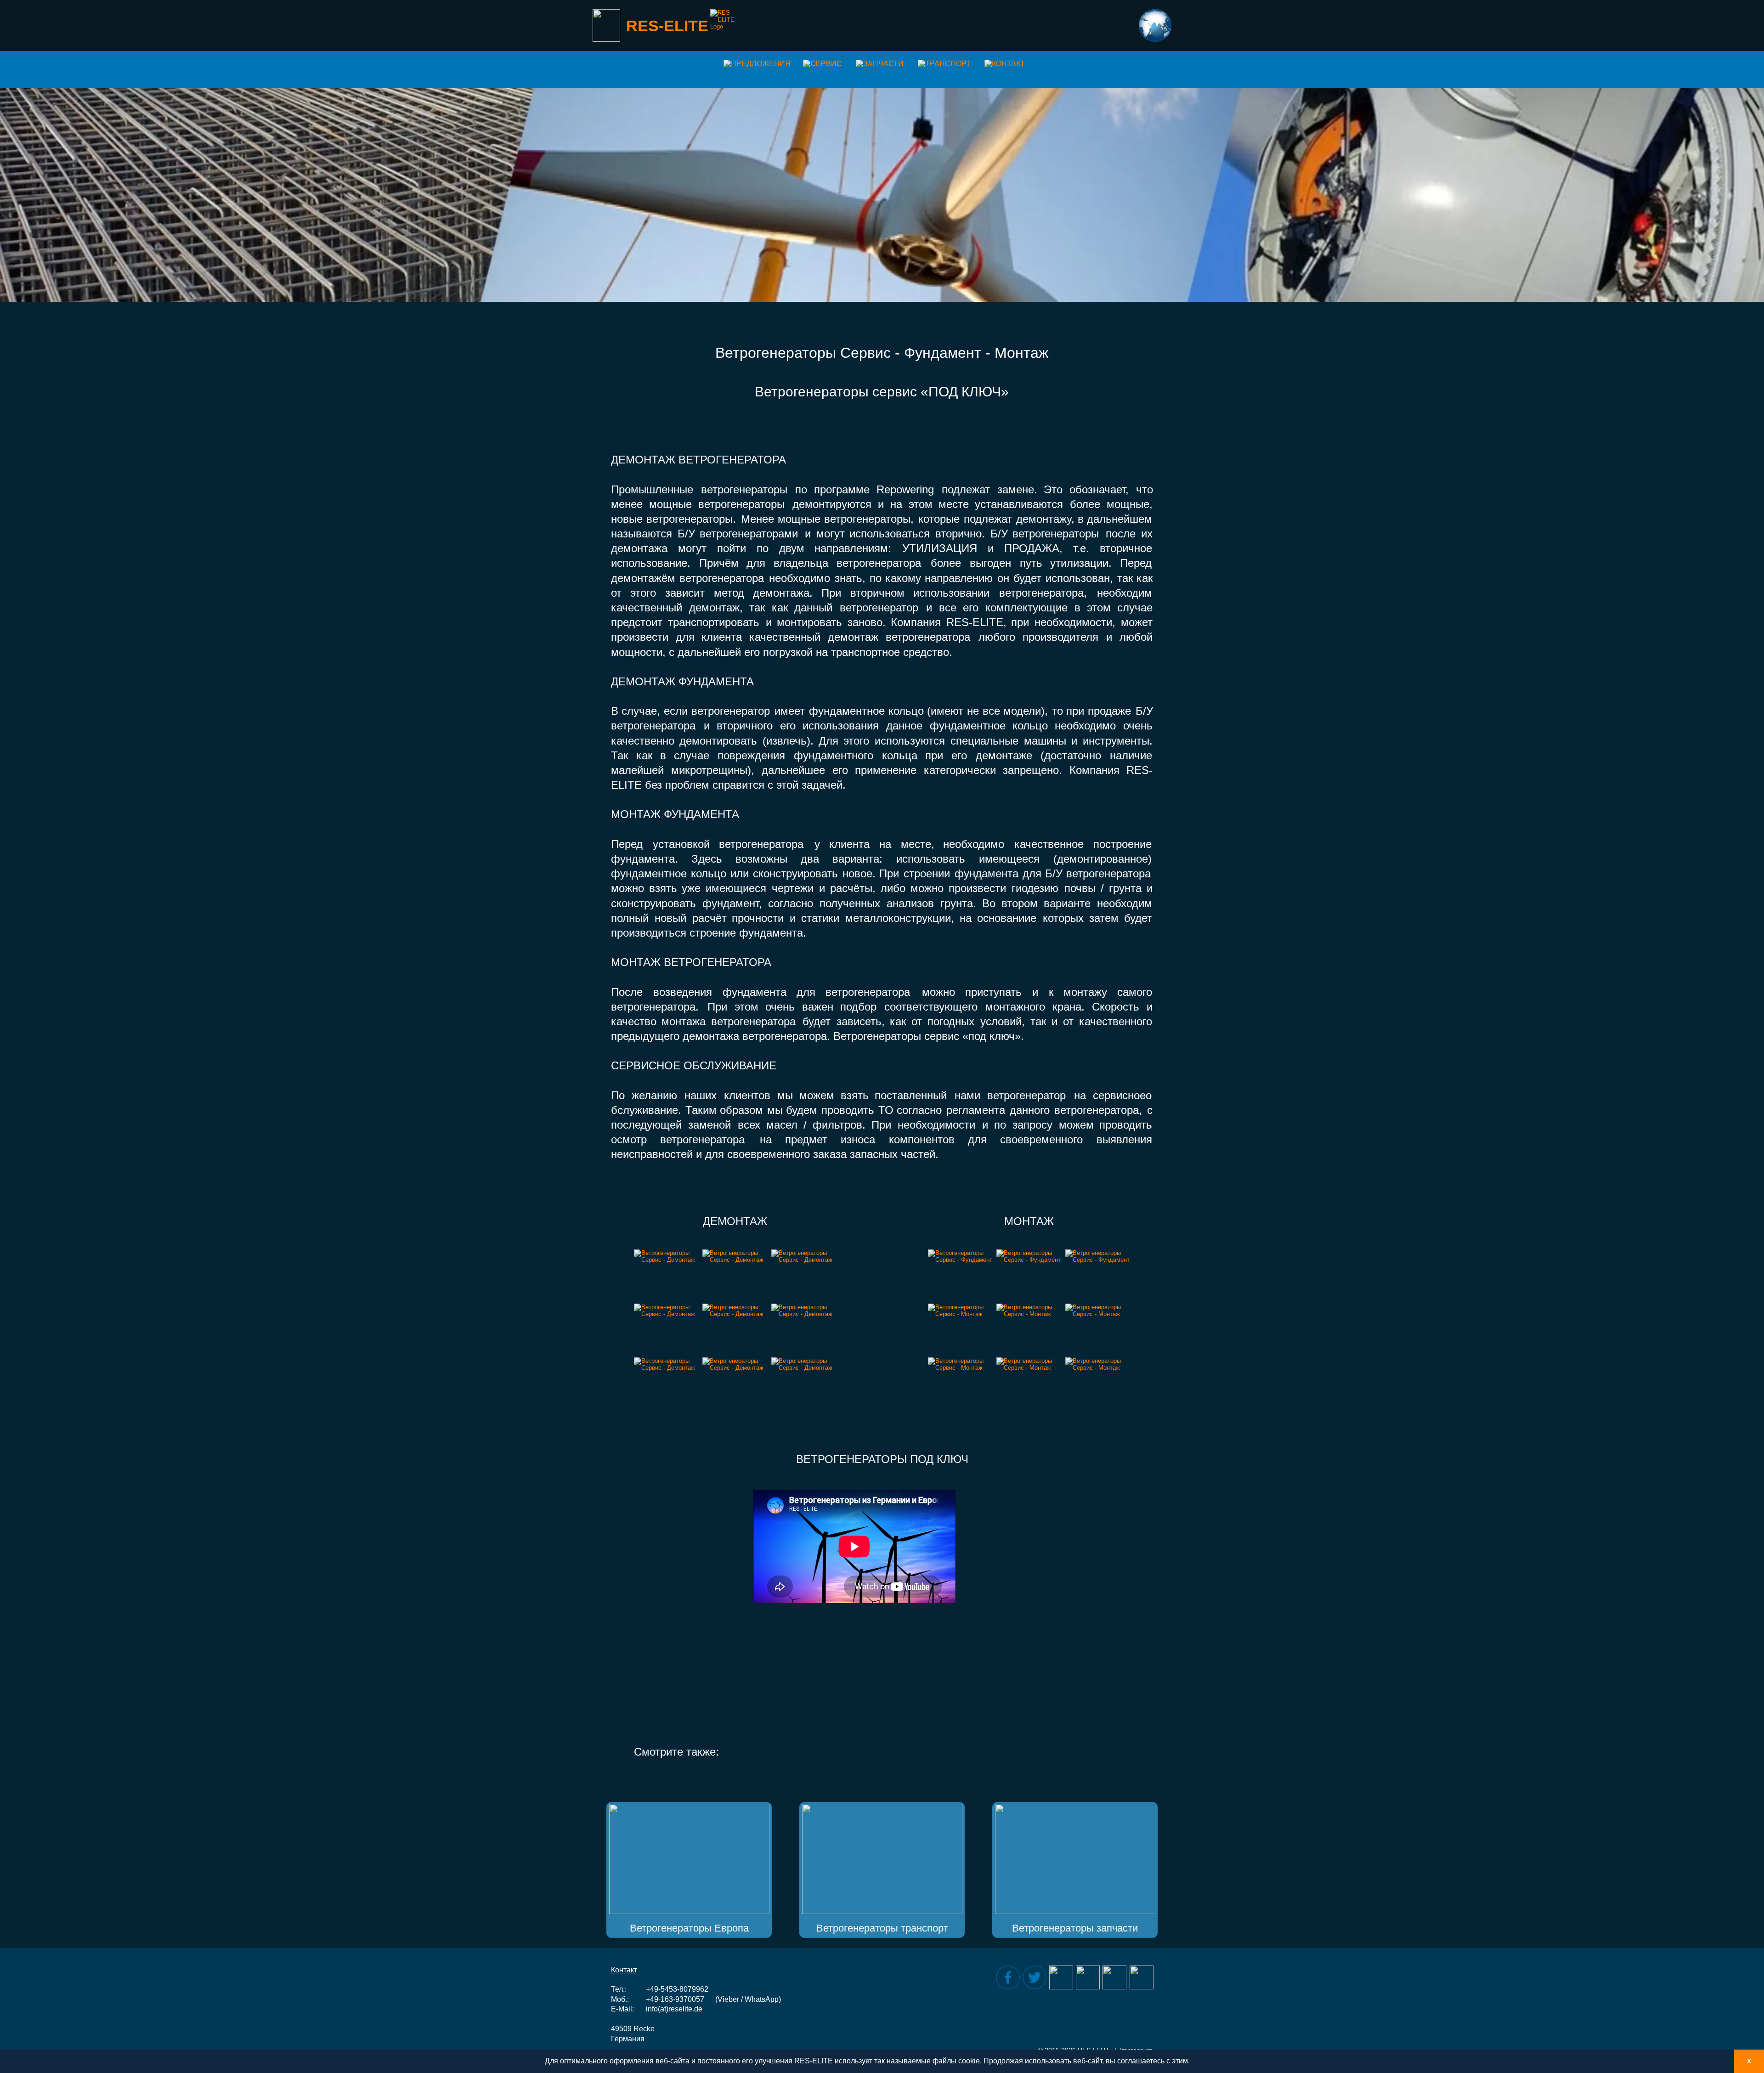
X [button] (1749, 2061)
